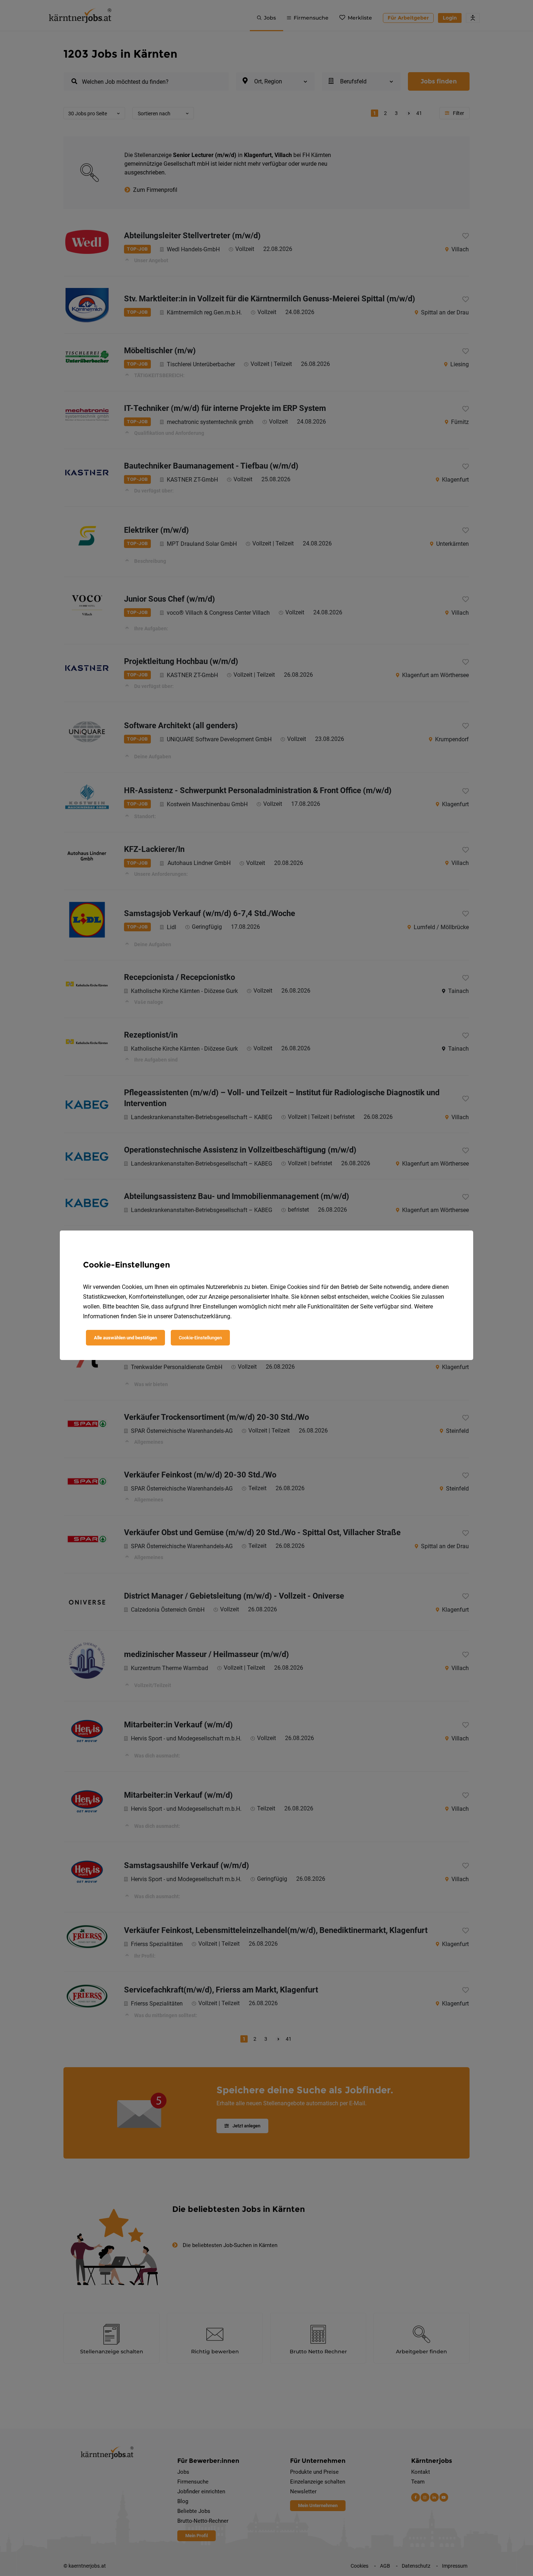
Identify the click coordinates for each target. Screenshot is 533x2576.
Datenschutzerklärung (202, 1316)
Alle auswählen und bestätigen (125, 1338)
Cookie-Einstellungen (200, 1338)
